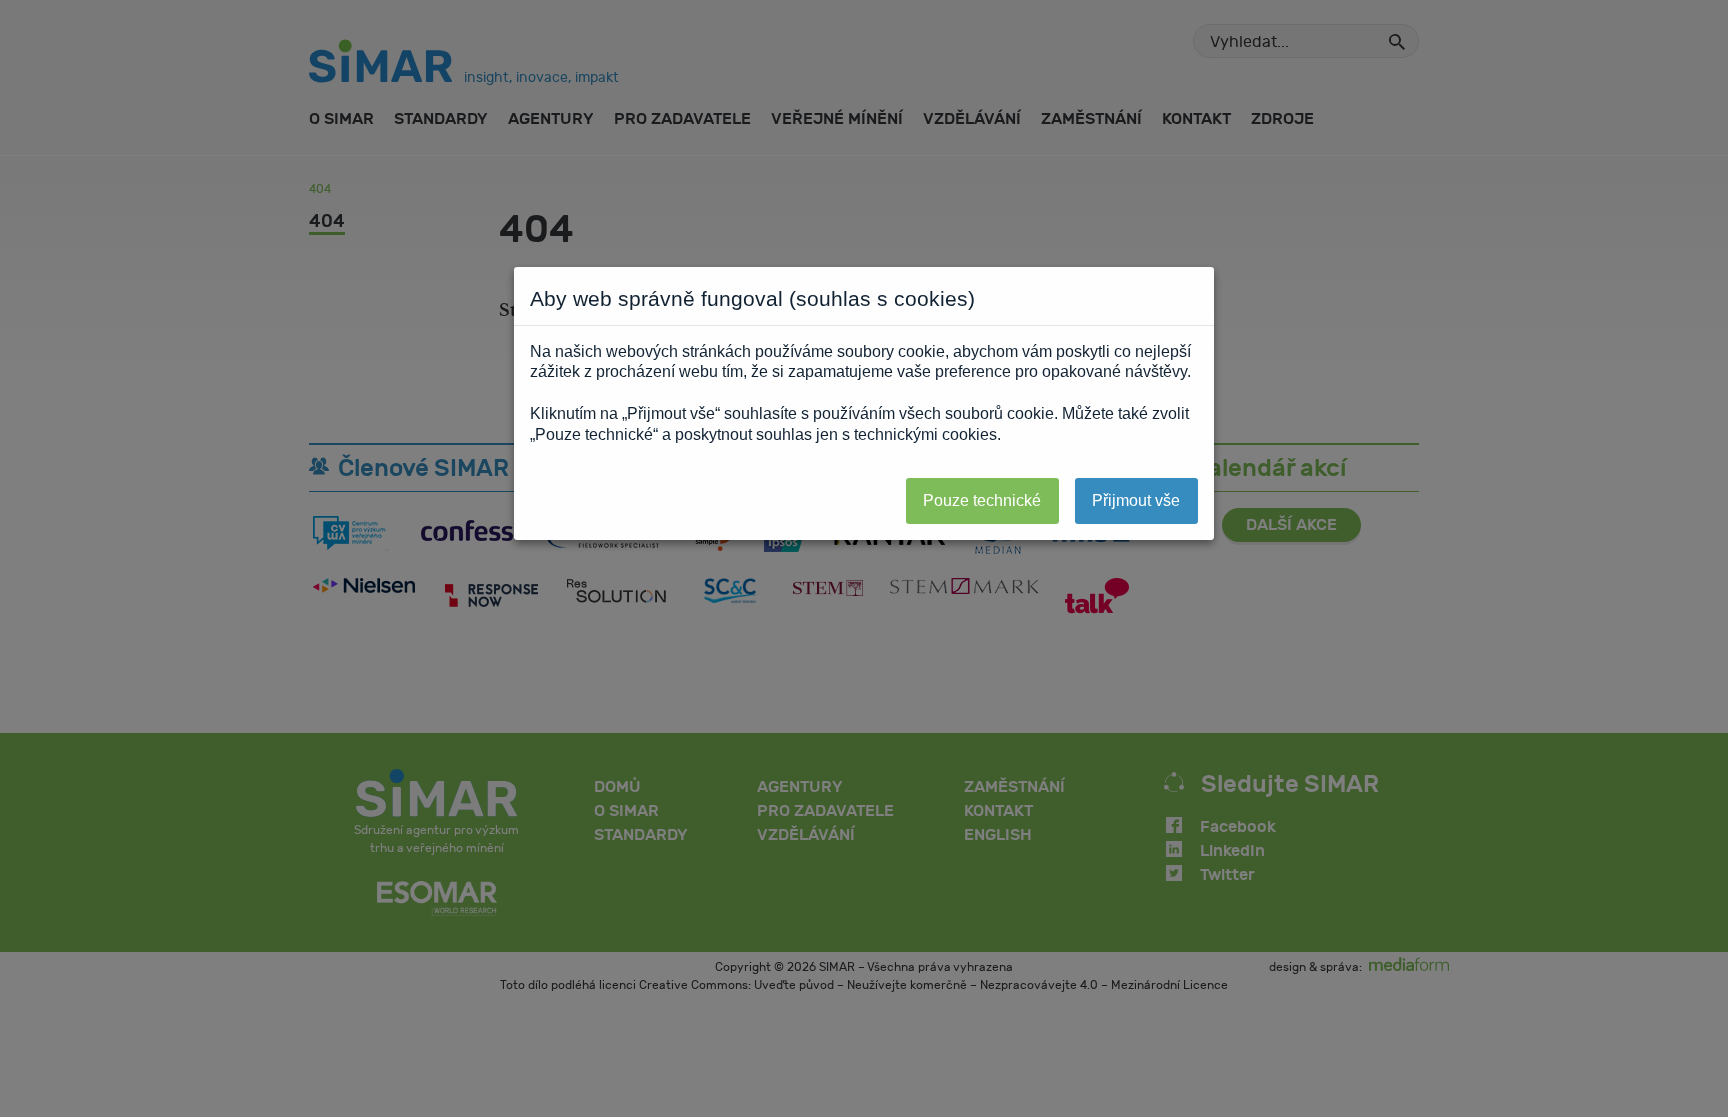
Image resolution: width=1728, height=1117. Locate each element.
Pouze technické (982, 500)
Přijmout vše (1136, 500)
